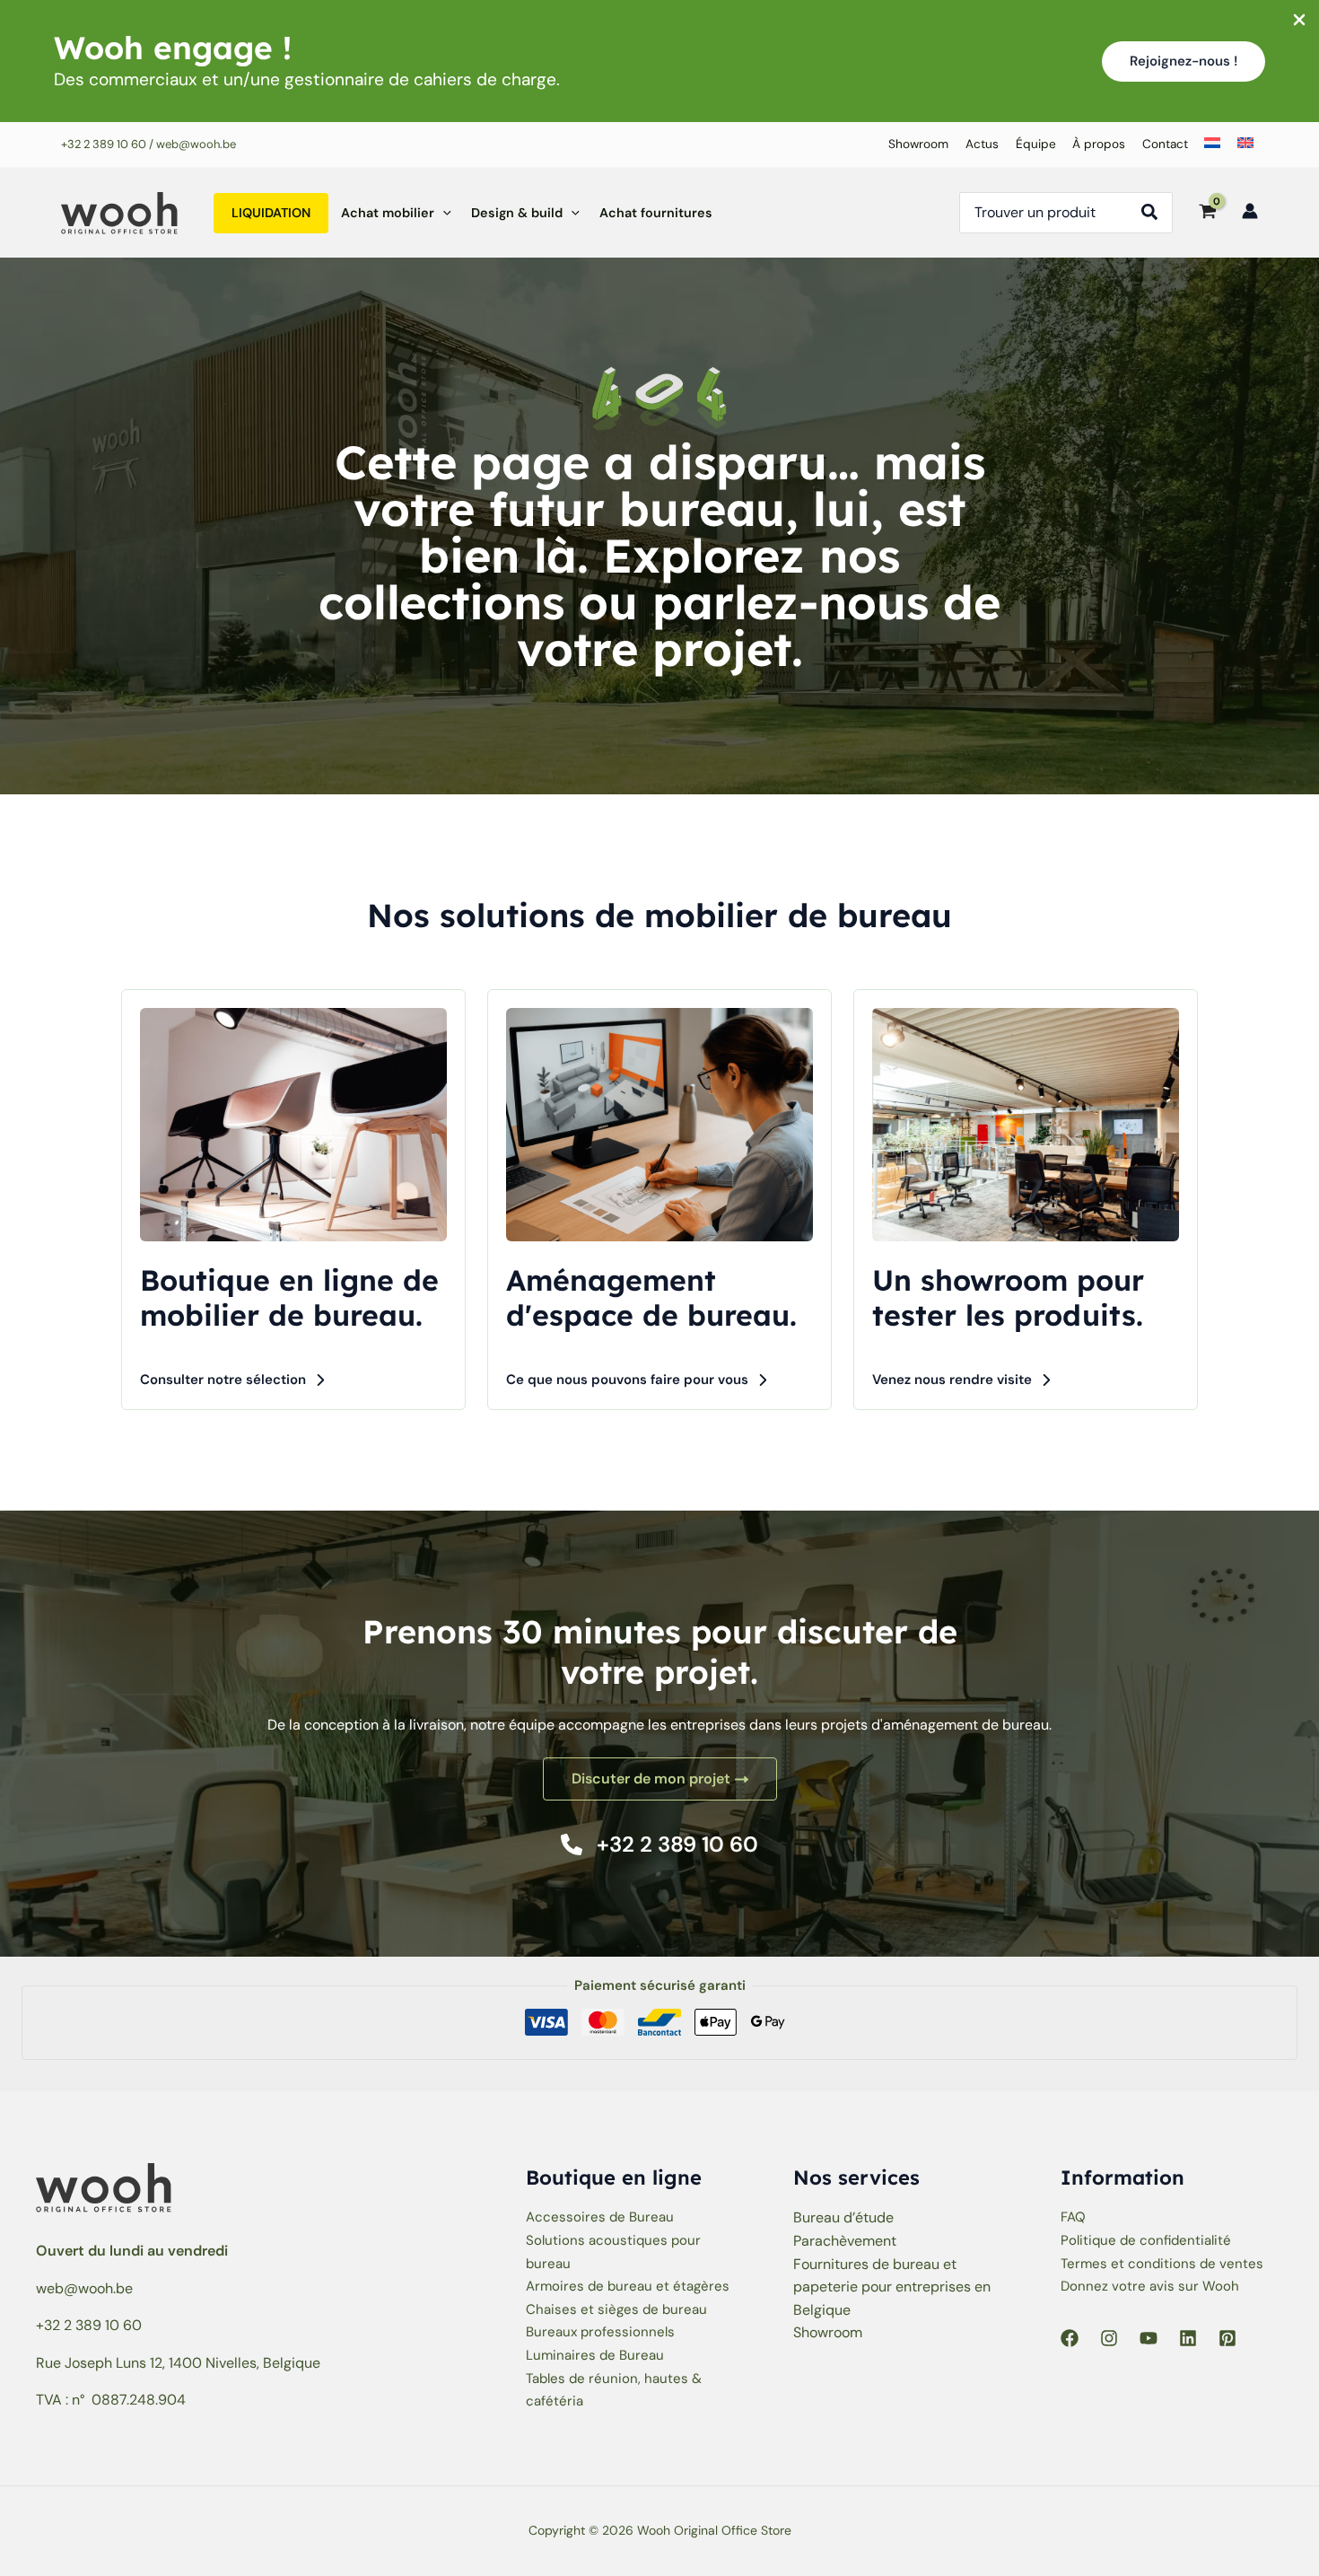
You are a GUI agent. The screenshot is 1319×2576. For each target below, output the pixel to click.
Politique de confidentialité (1146, 2240)
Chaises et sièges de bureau (616, 2309)
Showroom (828, 2332)
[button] (1184, 61)
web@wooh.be (84, 2288)
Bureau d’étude (843, 2217)
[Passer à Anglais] (1241, 145)
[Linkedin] (1188, 2338)
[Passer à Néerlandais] (1209, 145)
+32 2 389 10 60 (104, 144)
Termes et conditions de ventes (1162, 2264)
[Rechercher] (1155, 213)
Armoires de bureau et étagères (628, 2286)
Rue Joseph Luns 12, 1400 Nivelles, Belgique (178, 2363)
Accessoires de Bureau (600, 2217)
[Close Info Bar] (1299, 21)
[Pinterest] (1227, 2338)
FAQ (1073, 2217)
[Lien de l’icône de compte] (1250, 211)
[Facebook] (1070, 2338)
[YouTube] (1149, 2338)
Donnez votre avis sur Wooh (1150, 2286)
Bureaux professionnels (600, 2332)
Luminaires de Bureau (595, 2355)
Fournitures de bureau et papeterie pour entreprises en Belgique (892, 2287)
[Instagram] (1109, 2338)
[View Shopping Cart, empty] (1207, 213)
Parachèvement (845, 2241)
